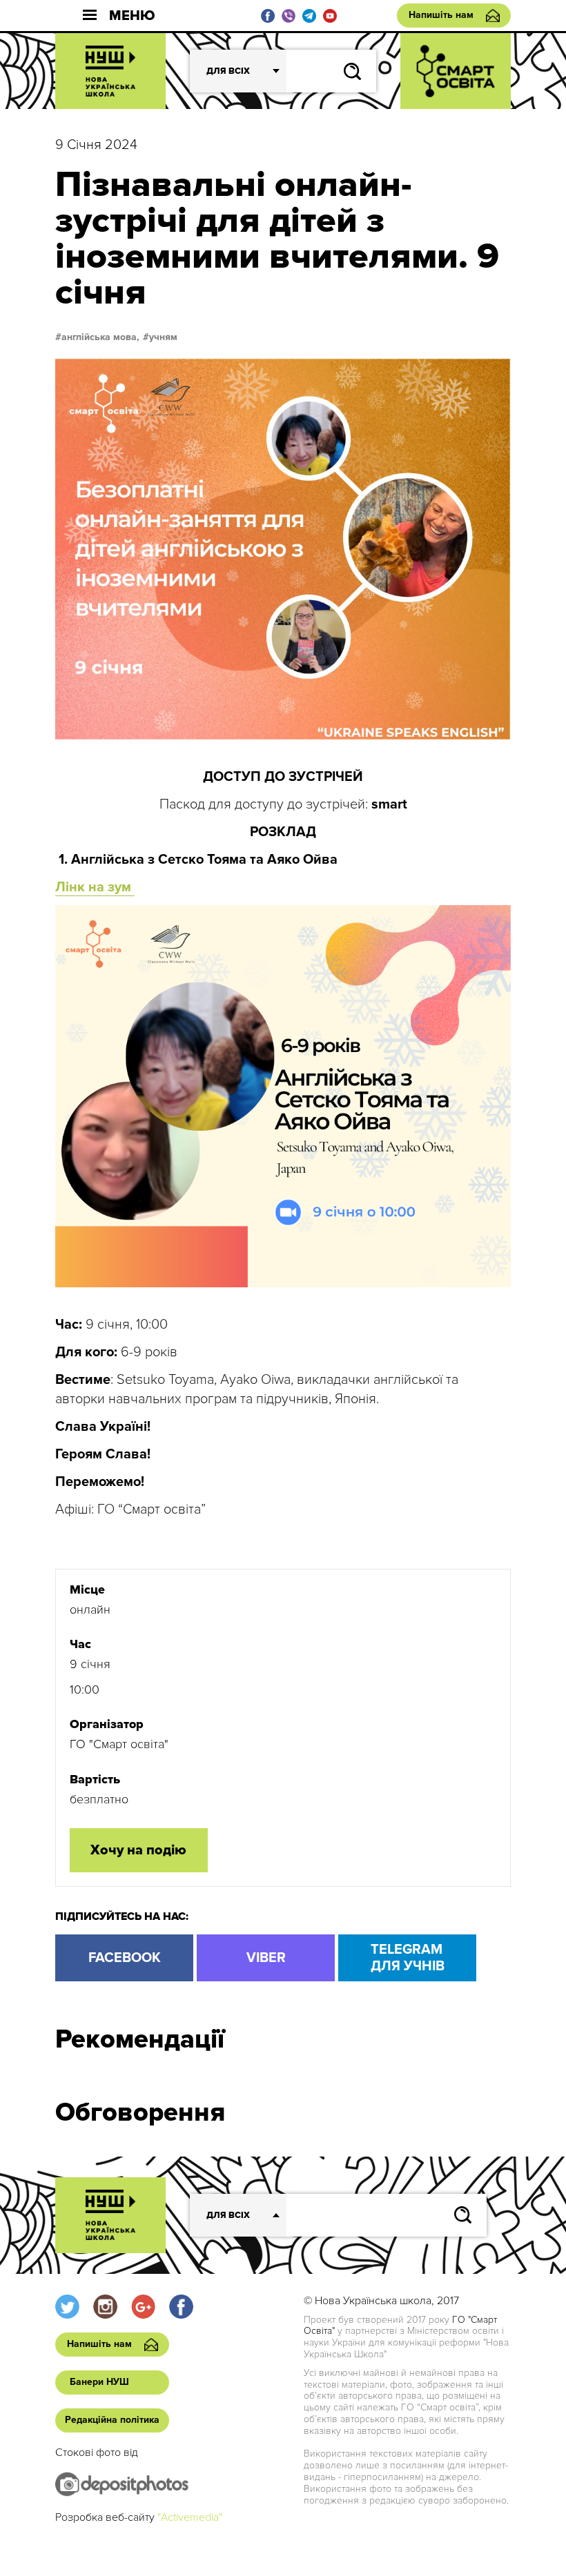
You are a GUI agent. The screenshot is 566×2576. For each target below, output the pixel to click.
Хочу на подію (138, 1850)
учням (163, 337)
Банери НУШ (99, 2382)
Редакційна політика (112, 2420)
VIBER (266, 1958)
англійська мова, (100, 337)
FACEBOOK (125, 1958)
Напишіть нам (441, 15)
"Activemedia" (190, 2517)
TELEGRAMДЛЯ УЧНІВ (408, 1958)
